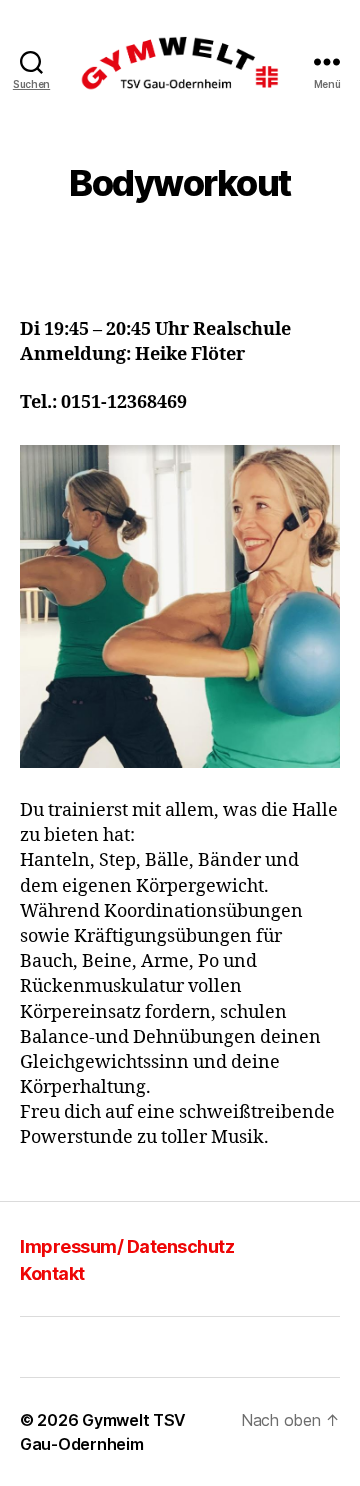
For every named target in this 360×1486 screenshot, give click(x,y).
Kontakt (52, 1273)
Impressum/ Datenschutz (127, 1246)
